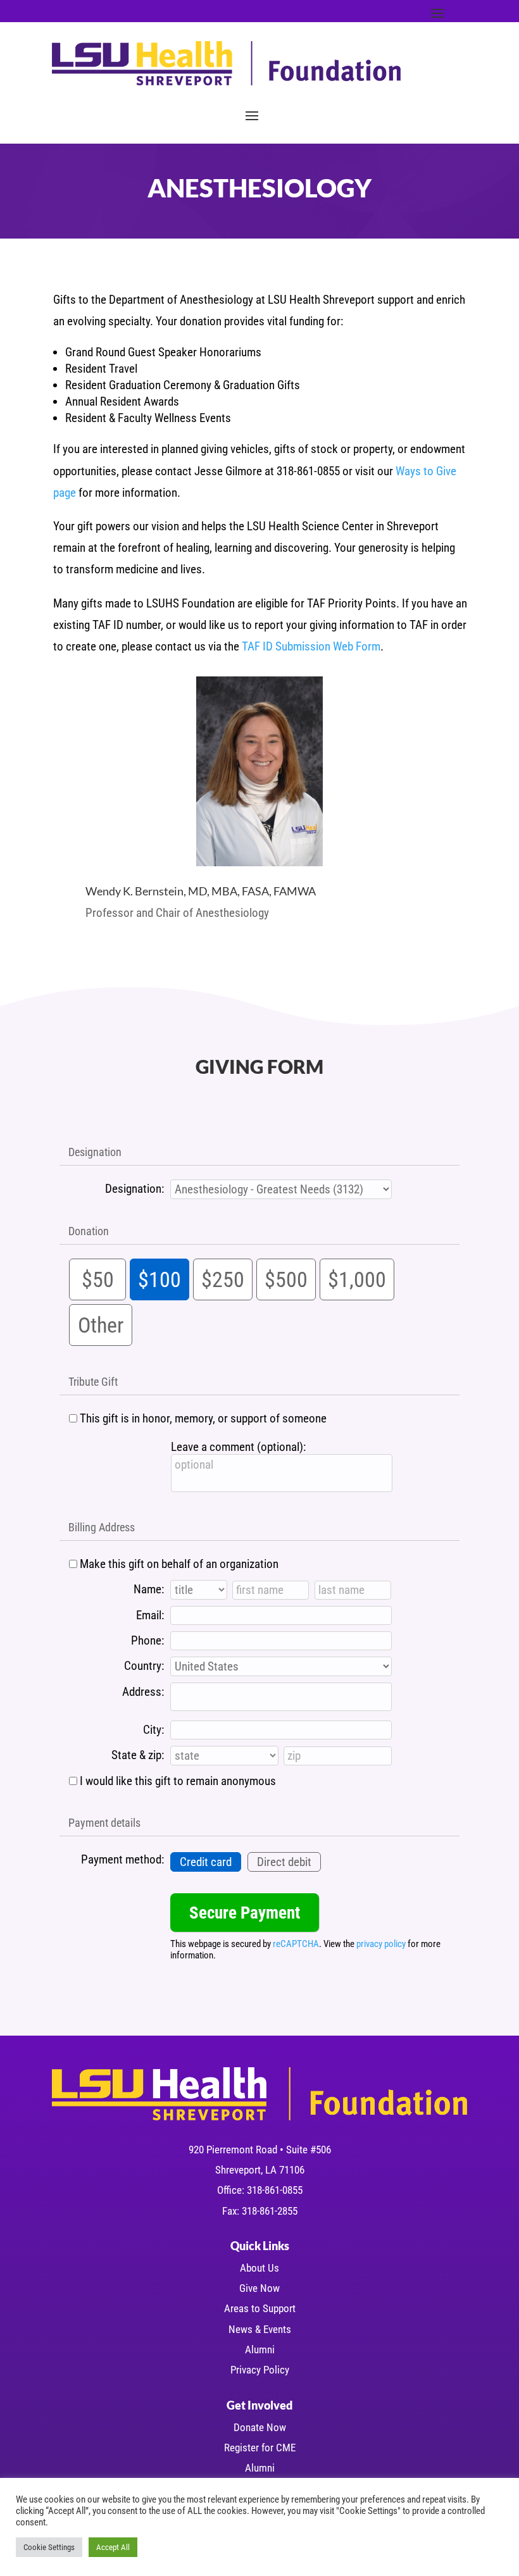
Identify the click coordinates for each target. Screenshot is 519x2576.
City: (153, 1730)
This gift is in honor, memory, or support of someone (203, 1418)
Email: (150, 1615)
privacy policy (381, 1944)
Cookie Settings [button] (49, 2547)
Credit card (206, 1862)
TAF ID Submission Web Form (311, 646)
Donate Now (260, 2427)
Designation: (134, 1189)
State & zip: (138, 1755)
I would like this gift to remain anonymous (178, 1781)
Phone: (147, 1640)
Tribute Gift (93, 1382)
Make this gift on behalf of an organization (179, 1564)
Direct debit (284, 1862)
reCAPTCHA (296, 1944)
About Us (259, 2268)
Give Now (259, 2288)
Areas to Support (260, 2308)
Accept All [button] (113, 2547)
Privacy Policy (260, 2370)
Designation (95, 1152)
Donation (89, 1231)
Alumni (260, 2349)
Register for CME (260, 2448)
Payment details (104, 1823)
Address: (143, 1692)
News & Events (260, 2329)
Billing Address (102, 1527)
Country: (144, 1666)
